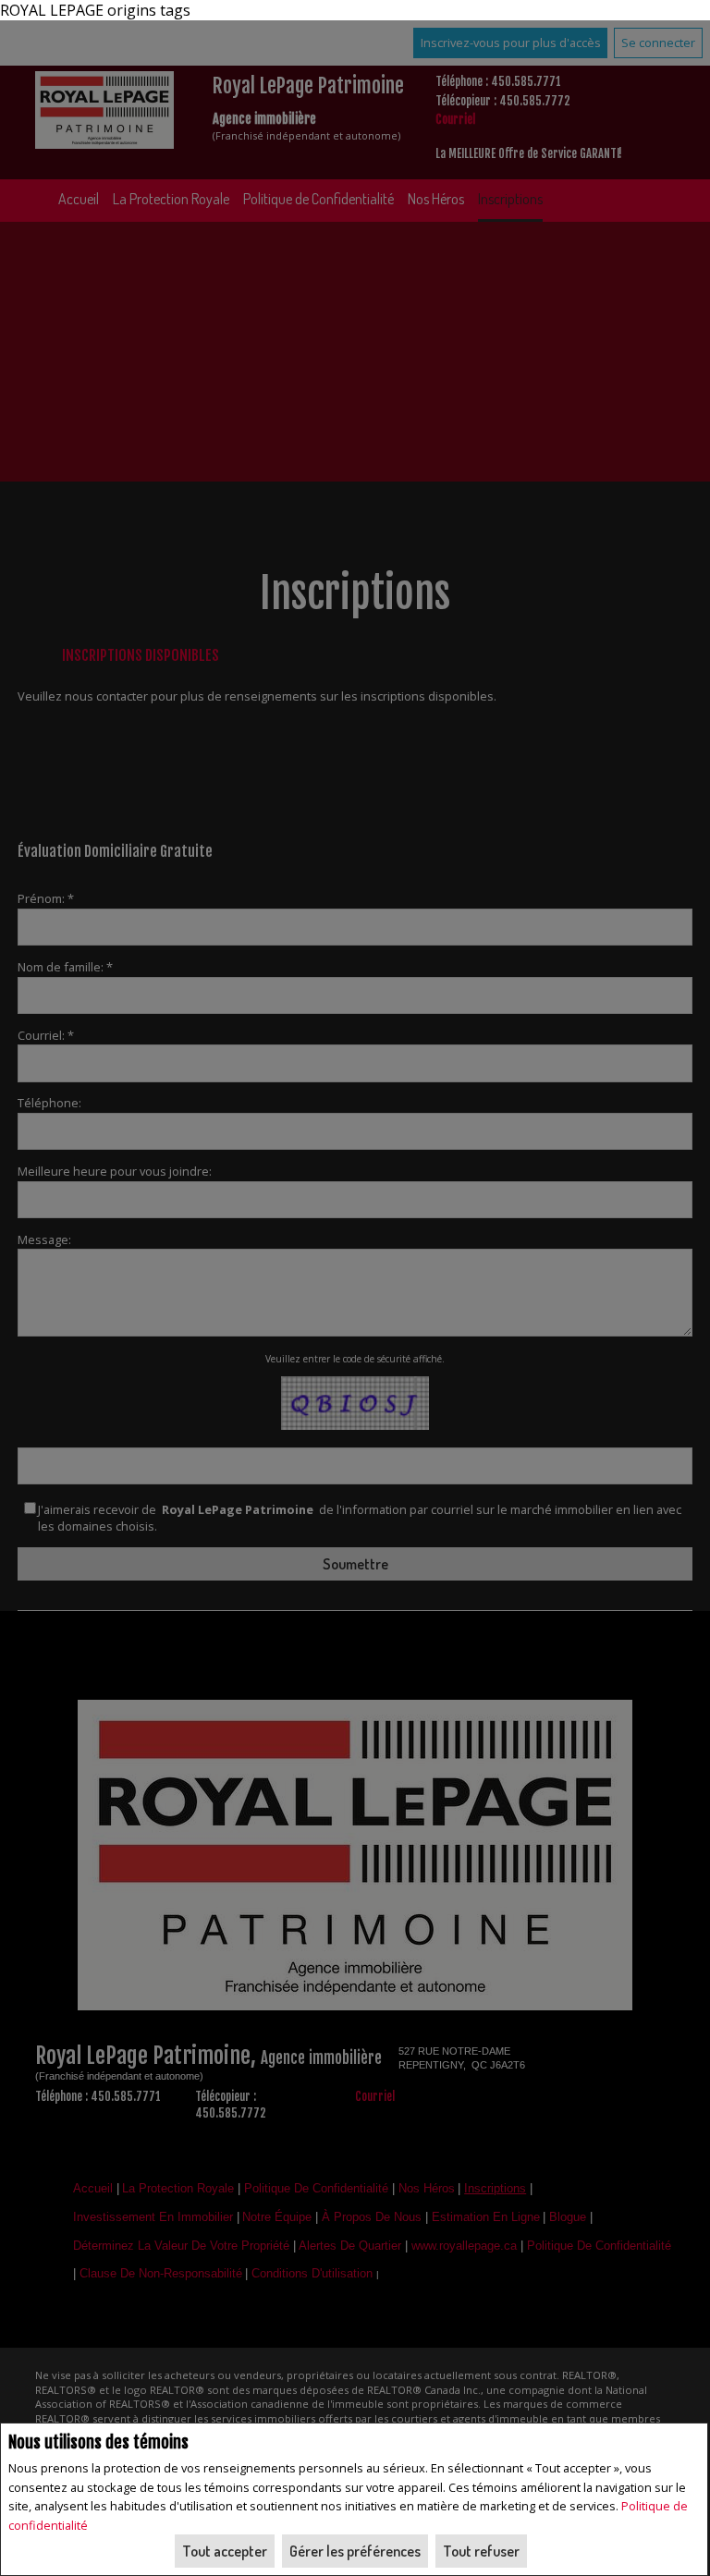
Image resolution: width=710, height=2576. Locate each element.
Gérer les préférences (355, 2551)
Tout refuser (481, 2551)
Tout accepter (225, 2551)
